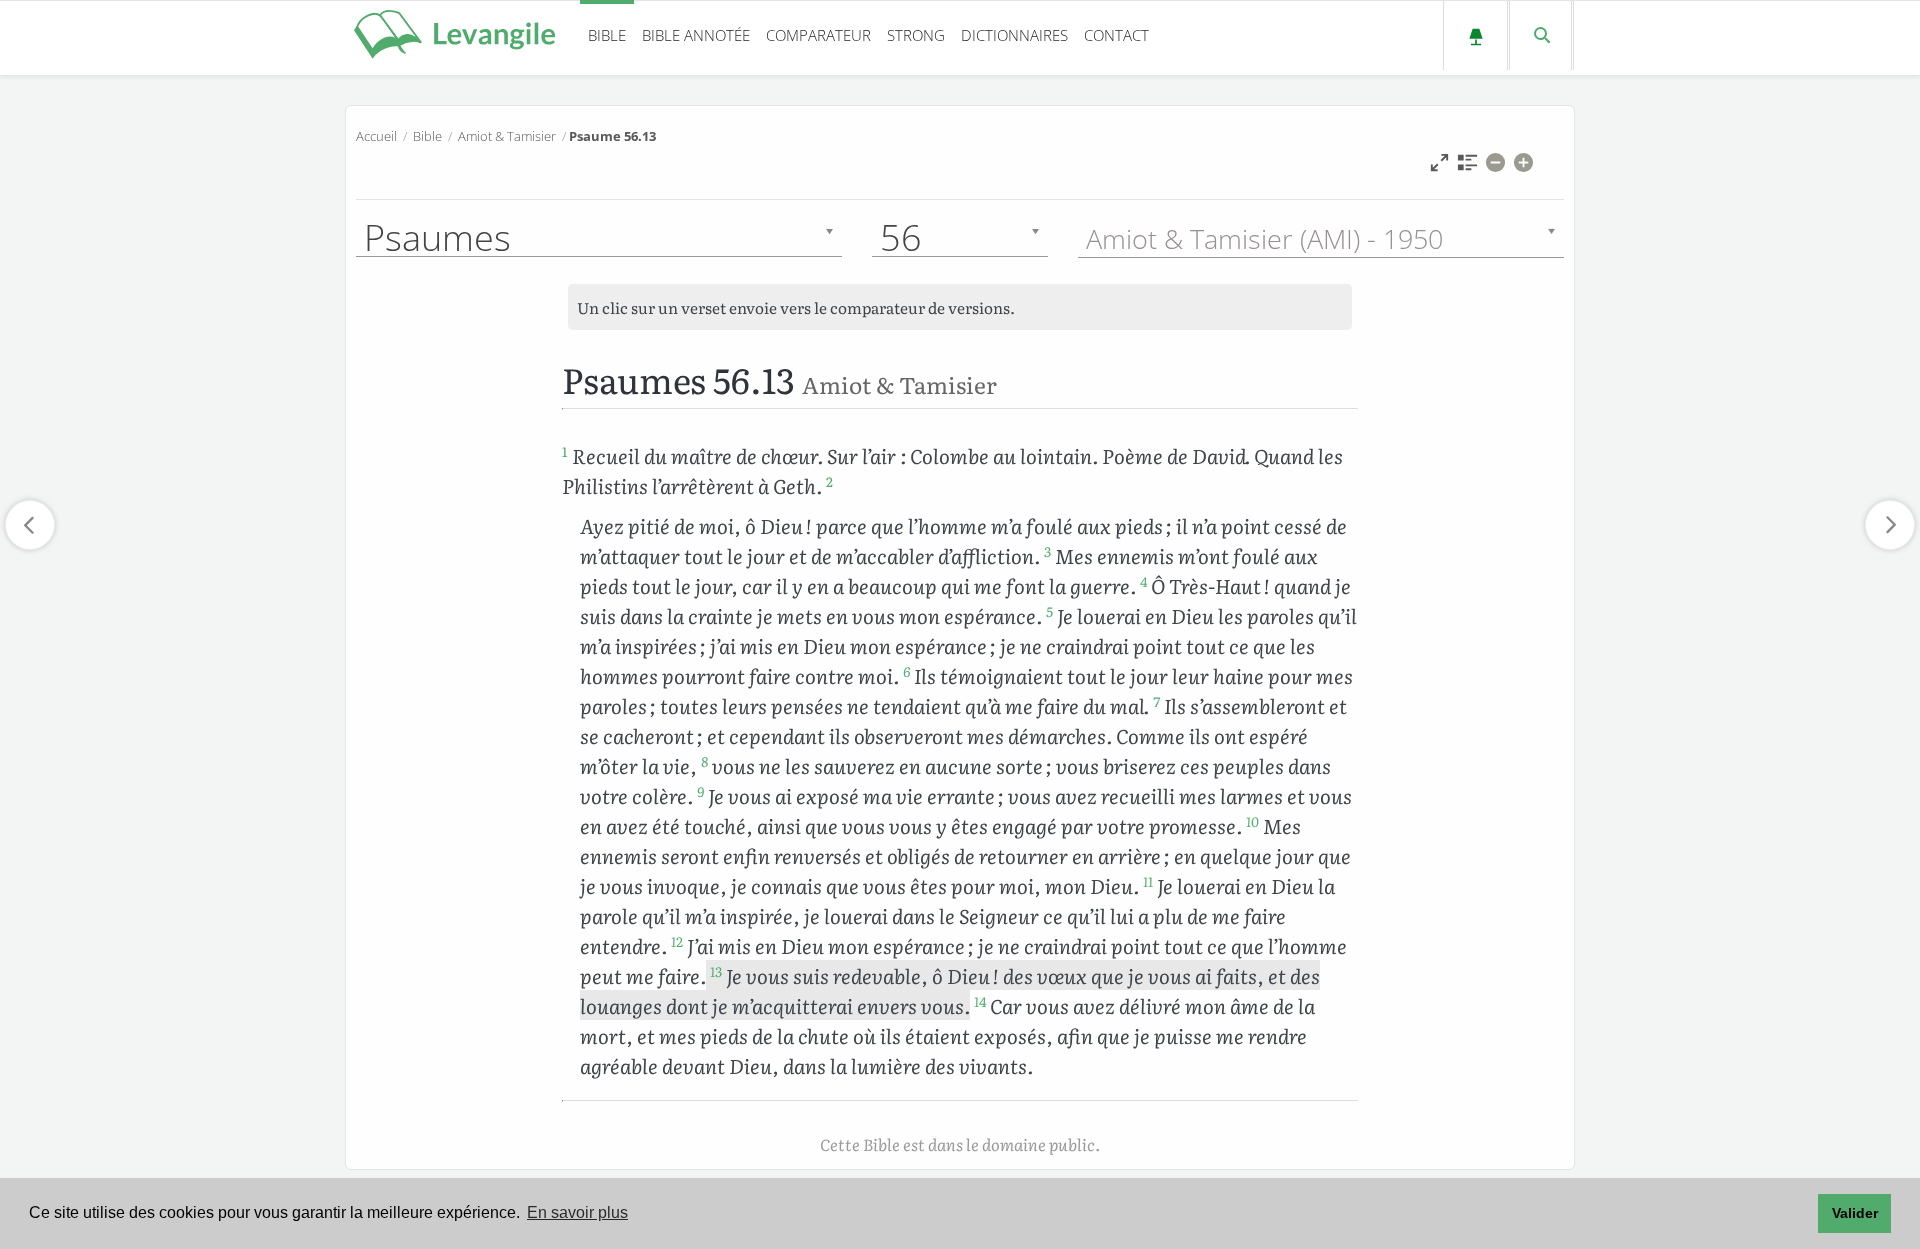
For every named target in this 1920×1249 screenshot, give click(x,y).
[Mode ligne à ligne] (1439, 167)
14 (980, 1001)
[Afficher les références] (1467, 167)
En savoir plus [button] (577, 1212)
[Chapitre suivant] (1890, 525)
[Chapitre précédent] (30, 525)
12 (677, 941)
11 (1148, 881)
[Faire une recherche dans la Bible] (1540, 35)
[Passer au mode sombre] (1475, 35)
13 (716, 971)
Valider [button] (1855, 1213)
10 (1252, 821)
